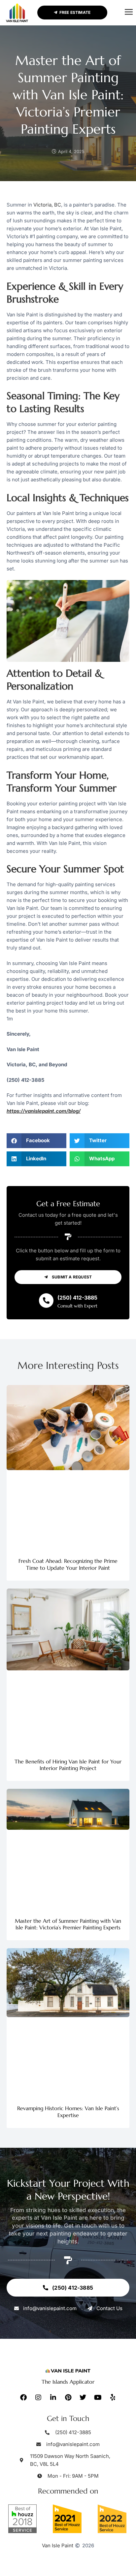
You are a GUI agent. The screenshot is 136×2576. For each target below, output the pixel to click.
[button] (129, 13)
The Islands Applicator (68, 2382)
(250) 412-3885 (77, 1298)
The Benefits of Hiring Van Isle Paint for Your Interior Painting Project (68, 1765)
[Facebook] (23, 2398)
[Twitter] (83, 2398)
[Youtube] (98, 2398)
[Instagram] (38, 2398)
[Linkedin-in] (53, 2398)
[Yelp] (113, 2398)
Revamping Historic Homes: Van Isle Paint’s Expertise (68, 2112)
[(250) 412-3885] (46, 1301)
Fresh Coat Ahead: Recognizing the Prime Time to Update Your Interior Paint (68, 1564)
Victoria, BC (47, 205)
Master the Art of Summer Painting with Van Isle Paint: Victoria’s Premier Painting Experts (68, 1924)
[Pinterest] (68, 2398)
